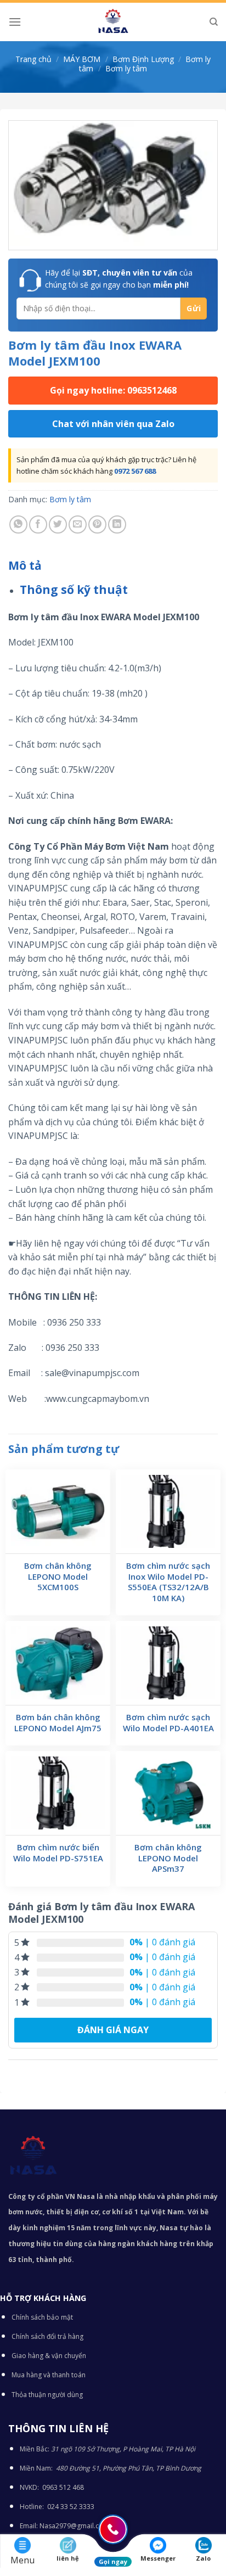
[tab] (113, 566)
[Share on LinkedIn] (117, 524)
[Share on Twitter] (58, 524)
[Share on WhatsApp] (18, 524)
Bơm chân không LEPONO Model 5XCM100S (58, 1576)
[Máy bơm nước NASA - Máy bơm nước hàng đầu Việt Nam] (113, 22)
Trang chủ (33, 59)
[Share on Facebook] (38, 524)
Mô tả (25, 565)
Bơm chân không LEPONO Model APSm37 (168, 1858)
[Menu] (15, 22)
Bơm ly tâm (126, 68)
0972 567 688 (135, 471)
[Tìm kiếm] (214, 22)
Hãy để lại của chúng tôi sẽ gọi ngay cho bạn (119, 279)
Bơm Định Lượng (143, 59)
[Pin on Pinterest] (97, 524)
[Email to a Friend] (78, 524)
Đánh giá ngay (113, 2030)
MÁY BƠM (82, 59)
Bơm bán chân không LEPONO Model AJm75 (58, 1723)
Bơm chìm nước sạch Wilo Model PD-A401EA (168, 1723)
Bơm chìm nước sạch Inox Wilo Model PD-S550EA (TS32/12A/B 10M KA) (168, 1582)
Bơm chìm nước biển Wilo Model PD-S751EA (58, 1853)
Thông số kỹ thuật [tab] (74, 590)
